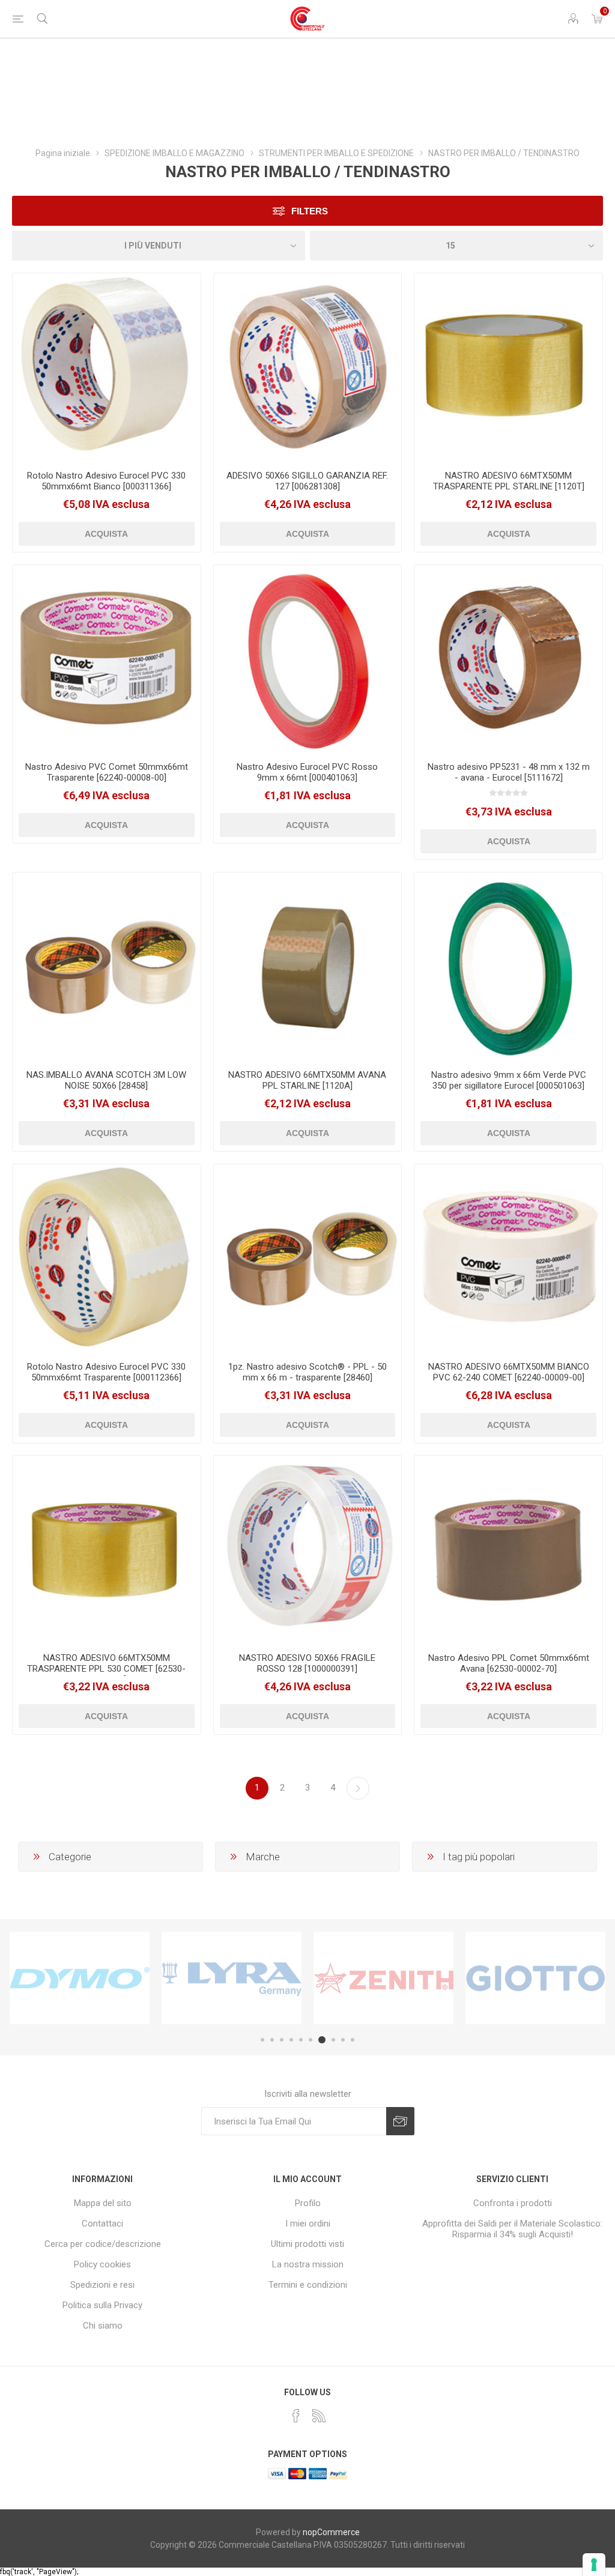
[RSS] (319, 2416)
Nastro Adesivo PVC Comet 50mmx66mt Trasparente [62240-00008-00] (107, 772)
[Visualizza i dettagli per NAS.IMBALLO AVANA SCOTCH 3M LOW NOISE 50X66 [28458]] (107, 966)
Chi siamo (103, 2326)
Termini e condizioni (308, 2285)
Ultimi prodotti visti (307, 2244)
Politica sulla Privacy (102, 2305)
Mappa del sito (103, 2203)
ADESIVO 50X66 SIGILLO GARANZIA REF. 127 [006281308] (307, 481)
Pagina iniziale (63, 153)
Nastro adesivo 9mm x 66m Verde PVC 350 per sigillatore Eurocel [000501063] (509, 1080)
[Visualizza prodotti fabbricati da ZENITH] (383, 1978)
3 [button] (282, 2040)
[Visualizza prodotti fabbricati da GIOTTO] (535, 1978)
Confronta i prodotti (513, 2203)
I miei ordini (308, 2224)
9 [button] (343, 2040)
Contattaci (102, 2224)
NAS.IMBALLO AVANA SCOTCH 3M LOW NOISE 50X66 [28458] (106, 1080)
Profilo (308, 2203)
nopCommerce (331, 2532)
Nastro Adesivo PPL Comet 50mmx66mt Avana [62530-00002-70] (509, 1663)
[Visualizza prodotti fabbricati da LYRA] (232, 1978)
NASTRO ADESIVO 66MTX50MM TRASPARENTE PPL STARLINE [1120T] (509, 481)
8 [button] (333, 2040)
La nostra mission (308, 2264)
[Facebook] (296, 2416)
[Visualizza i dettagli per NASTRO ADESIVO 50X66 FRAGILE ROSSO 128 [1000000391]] (308, 1550)
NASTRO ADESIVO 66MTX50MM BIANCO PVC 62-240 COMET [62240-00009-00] (509, 1372)
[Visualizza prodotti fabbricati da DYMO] (80, 1978)
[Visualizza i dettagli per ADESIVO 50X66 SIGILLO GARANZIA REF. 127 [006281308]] (308, 367)
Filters (310, 211)
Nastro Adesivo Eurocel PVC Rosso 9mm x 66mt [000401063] (307, 772)
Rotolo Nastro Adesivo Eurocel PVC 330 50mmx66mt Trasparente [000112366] (106, 1372)
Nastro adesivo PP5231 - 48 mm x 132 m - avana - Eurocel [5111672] (509, 772)
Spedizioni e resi (102, 2285)
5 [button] (301, 2040)
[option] (80, 1978)
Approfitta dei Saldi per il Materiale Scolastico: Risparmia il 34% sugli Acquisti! (512, 2229)
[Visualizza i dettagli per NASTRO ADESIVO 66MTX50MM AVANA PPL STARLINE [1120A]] (308, 966)
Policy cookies (102, 2264)
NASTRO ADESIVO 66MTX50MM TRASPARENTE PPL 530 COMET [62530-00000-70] (106, 1669)
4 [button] (291, 2040)
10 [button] (353, 2040)
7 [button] (322, 2040)
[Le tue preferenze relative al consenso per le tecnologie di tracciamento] (594, 2565)
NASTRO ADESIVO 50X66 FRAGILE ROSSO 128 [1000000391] (307, 1663)
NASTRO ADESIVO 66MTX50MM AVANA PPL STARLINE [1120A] (307, 1080)
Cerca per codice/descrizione (103, 2244)
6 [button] (311, 2040)
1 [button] (262, 2040)
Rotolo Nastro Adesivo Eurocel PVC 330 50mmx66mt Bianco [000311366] (106, 481)
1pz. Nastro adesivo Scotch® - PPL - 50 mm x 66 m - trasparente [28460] (307, 1372)
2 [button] (272, 2040)
